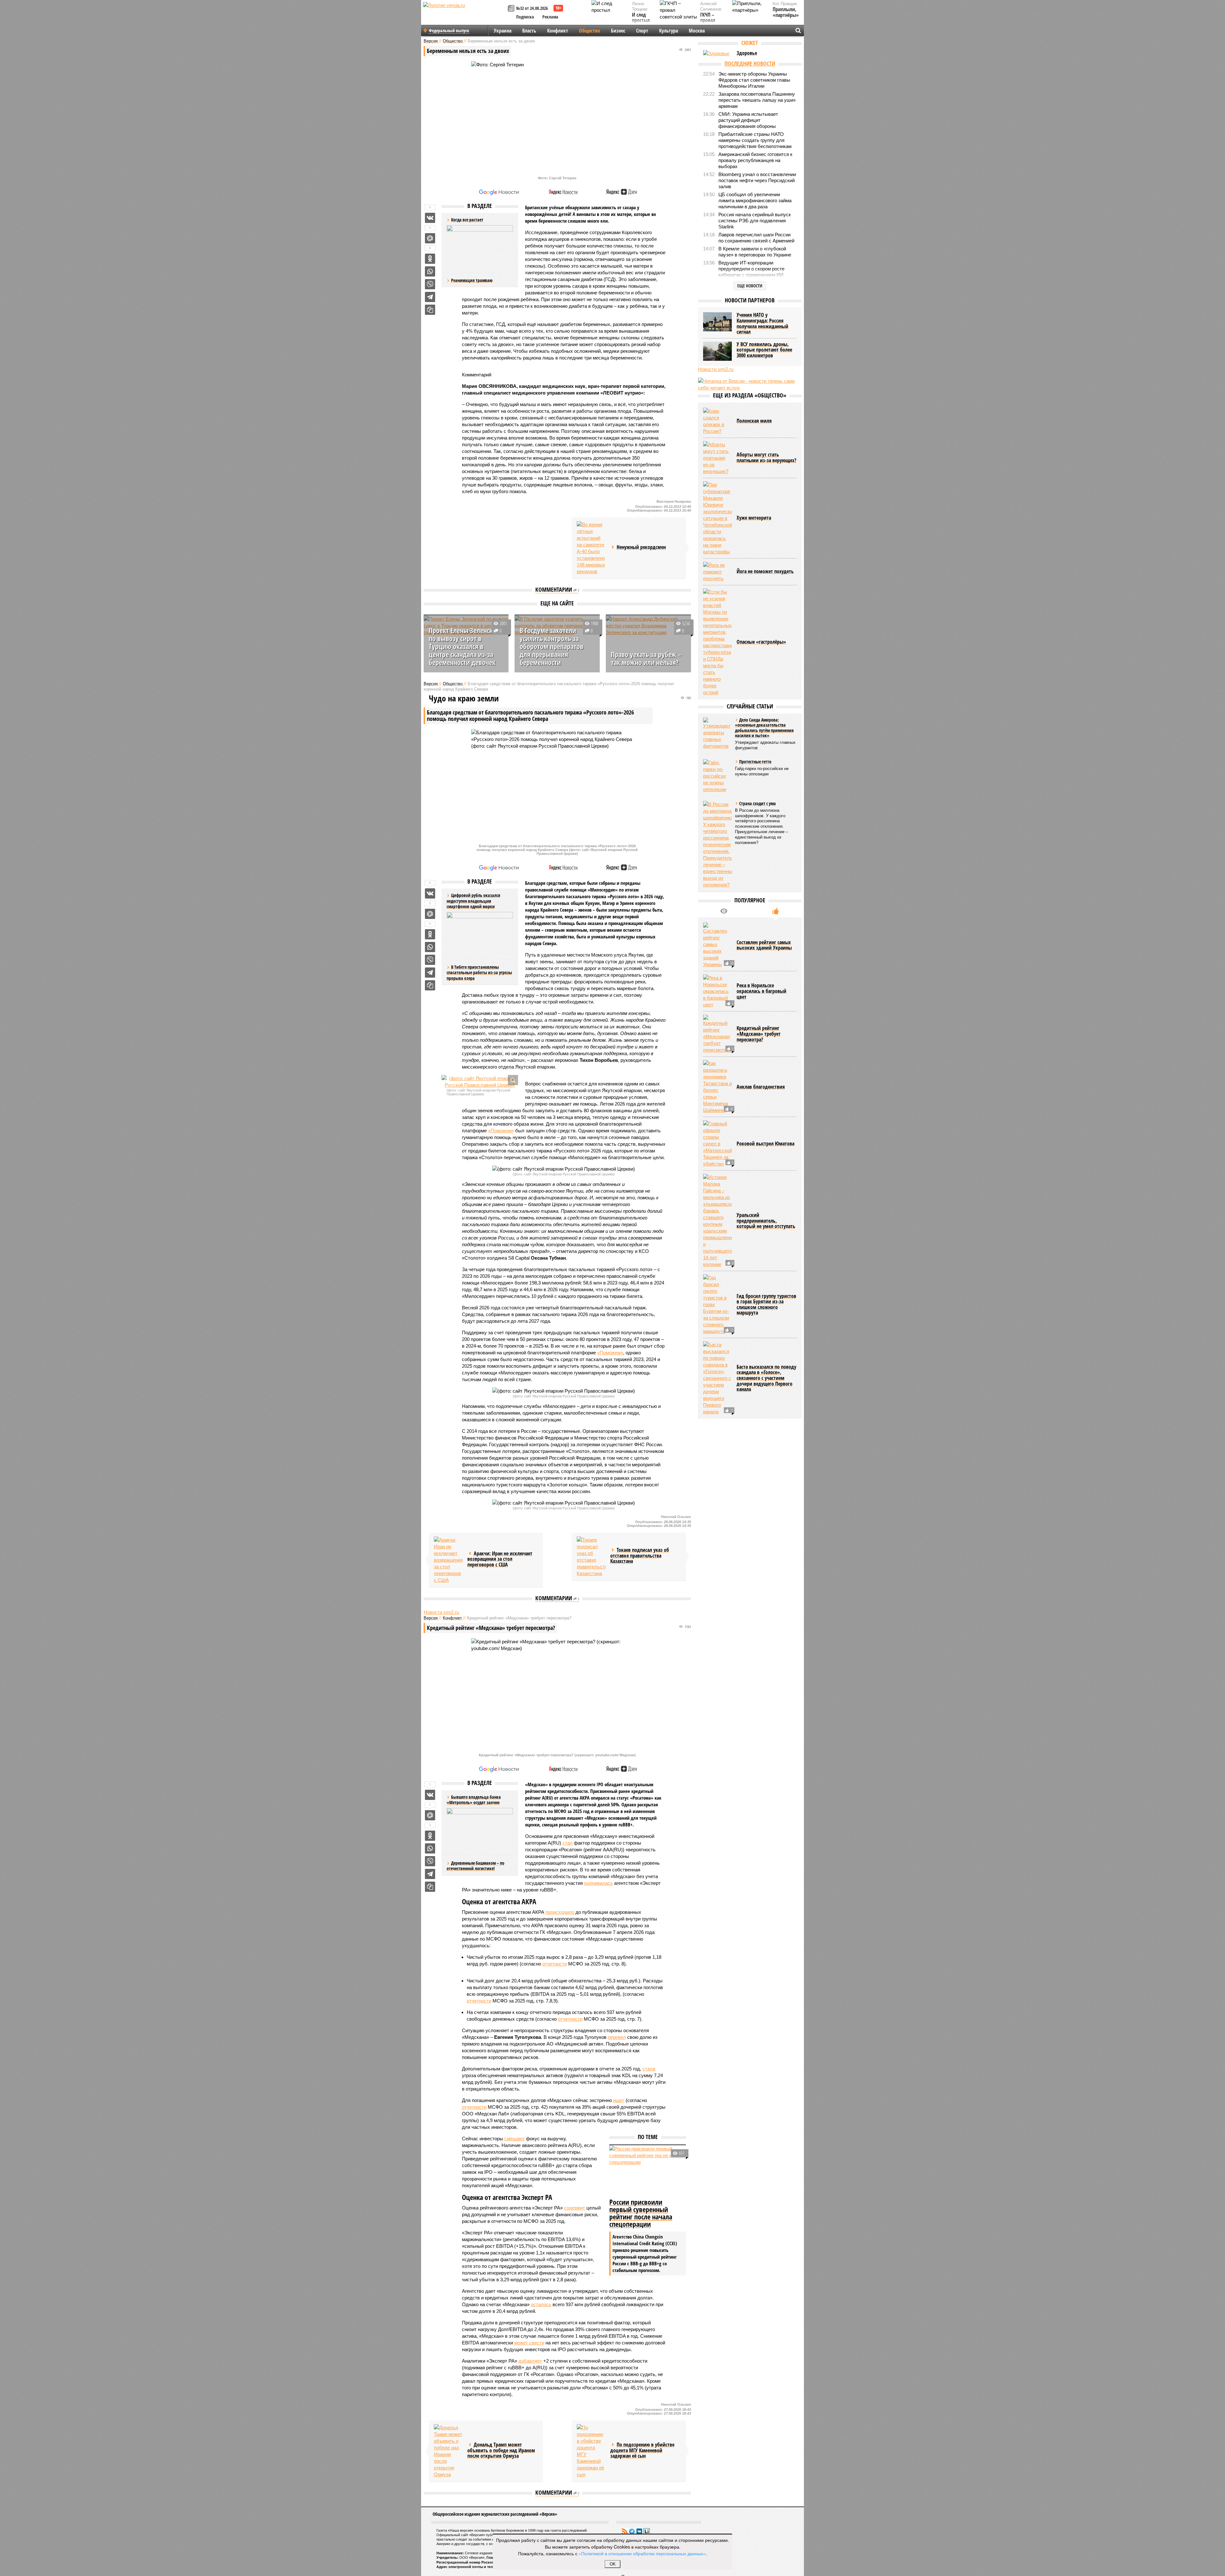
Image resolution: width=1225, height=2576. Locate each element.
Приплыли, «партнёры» (786, 12)
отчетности (555, 1964)
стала (649, 2069)
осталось (541, 2304)
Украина (503, 31)
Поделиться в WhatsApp (430, 271)
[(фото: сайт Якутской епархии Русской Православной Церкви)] (480, 1082)
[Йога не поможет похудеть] (717, 572)
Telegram (632, 2531)
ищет (619, 2100)
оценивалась (598, 1883)
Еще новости (750, 286)
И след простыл (641, 18)
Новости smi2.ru (441, 1612)
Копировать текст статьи (430, 310)
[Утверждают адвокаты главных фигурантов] (717, 733)
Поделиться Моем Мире (430, 238)
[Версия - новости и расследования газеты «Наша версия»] (464, 15)
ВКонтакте (639, 2531)
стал (568, 1843)
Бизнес (618, 31)
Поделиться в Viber (430, 284)
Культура (668, 31)
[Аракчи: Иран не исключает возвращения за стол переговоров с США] (448, 1560)
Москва (697, 31)
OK (613, 2564)
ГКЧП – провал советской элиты (711, 23)
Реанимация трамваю (472, 280)
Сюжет (750, 43)
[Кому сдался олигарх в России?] (717, 421)
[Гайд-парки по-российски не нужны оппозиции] (717, 776)
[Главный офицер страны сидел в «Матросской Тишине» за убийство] (717, 1144)
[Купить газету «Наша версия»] (512, 9)
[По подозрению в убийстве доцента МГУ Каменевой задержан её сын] (591, 2451)
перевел (617, 2037)
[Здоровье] (717, 53)
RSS (625, 2531)
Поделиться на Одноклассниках (430, 259)
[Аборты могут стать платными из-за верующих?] (717, 458)
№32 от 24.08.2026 (532, 8)
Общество (590, 31)
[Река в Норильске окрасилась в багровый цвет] (717, 991)
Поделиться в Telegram (430, 297)
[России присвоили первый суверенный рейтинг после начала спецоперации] (648, 2171)
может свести (529, 2343)
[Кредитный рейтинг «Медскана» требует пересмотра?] (717, 1034)
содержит (575, 2208)
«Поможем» (501, 1131)
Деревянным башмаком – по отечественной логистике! (475, 1866)
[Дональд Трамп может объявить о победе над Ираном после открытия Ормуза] (448, 2451)
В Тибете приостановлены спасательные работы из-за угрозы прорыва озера (479, 973)
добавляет (530, 2361)
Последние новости (750, 63)
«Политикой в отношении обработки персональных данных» (642, 2553)
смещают (515, 2139)
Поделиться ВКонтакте (430, 218)
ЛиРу (647, 2531)
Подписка (525, 17)
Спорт (642, 31)
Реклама (550, 17)
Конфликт (558, 31)
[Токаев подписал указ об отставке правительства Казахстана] (591, 1557)
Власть (529, 31)
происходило (560, 1912)
